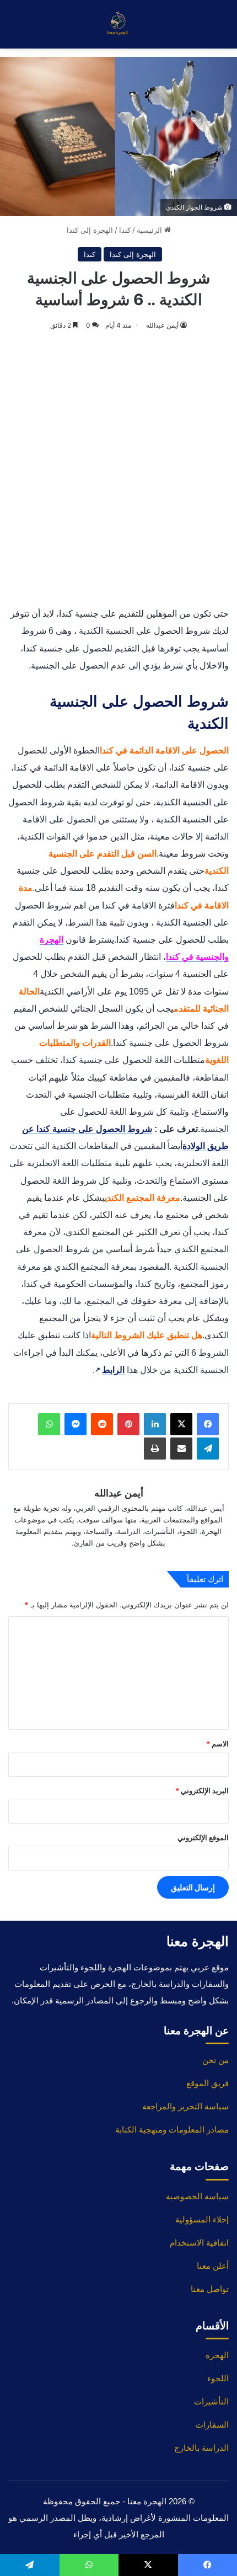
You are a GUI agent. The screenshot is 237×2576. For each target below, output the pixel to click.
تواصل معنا (210, 2289)
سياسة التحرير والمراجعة (185, 2106)
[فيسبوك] (208, 1424)
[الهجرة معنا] (118, 24)
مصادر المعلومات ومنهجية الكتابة (172, 2129)
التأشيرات (211, 2401)
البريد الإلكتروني (202, 1791)
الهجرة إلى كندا (90, 230)
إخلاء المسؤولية (202, 2219)
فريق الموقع (208, 2083)
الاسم (217, 1744)
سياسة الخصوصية (197, 2196)
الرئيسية (150, 230)
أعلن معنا (213, 2266)
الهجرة (217, 2355)
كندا (125, 230)
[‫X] (181, 1424)
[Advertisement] (118, 470)
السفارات (212, 2425)
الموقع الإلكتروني (203, 1837)
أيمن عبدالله (162, 325)
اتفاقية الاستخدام (199, 2243)
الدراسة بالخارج (201, 2448)
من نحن (216, 2060)
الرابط (110, 1370)
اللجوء (218, 2378)
